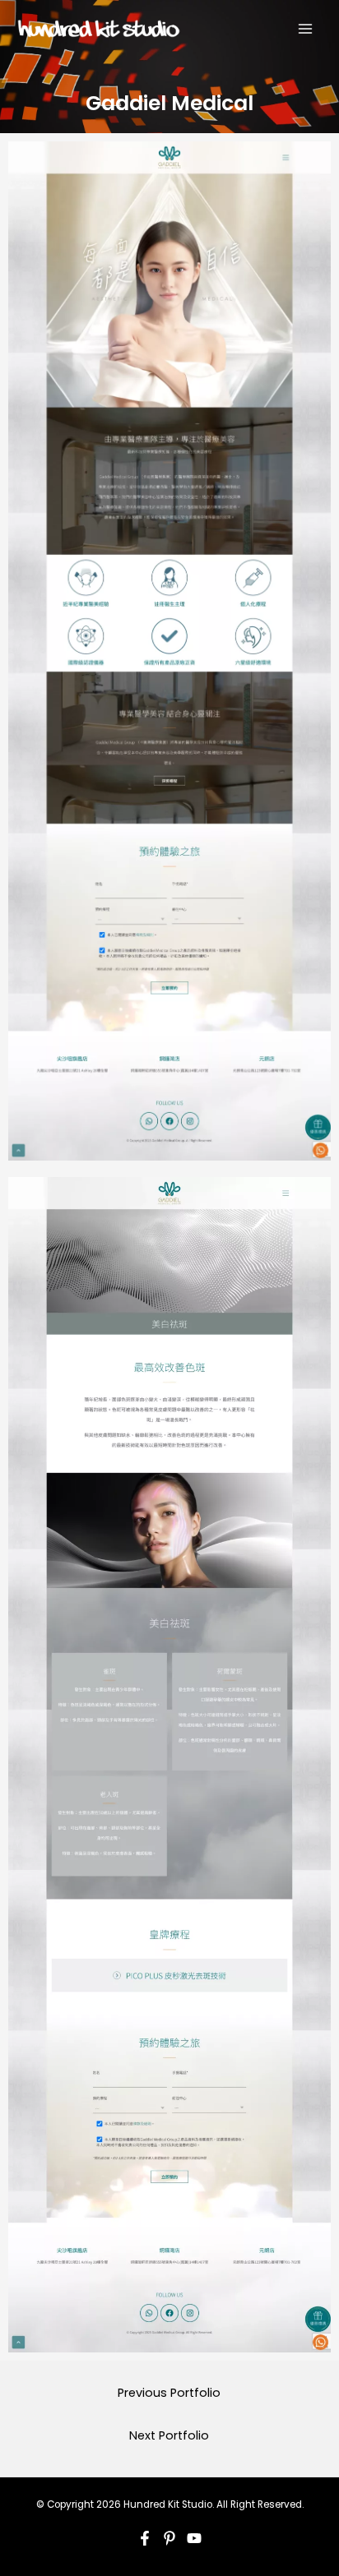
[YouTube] (194, 2538)
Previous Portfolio (169, 2393)
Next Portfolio (169, 2435)
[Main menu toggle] (305, 29)
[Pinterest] (169, 2538)
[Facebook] (145, 2538)
